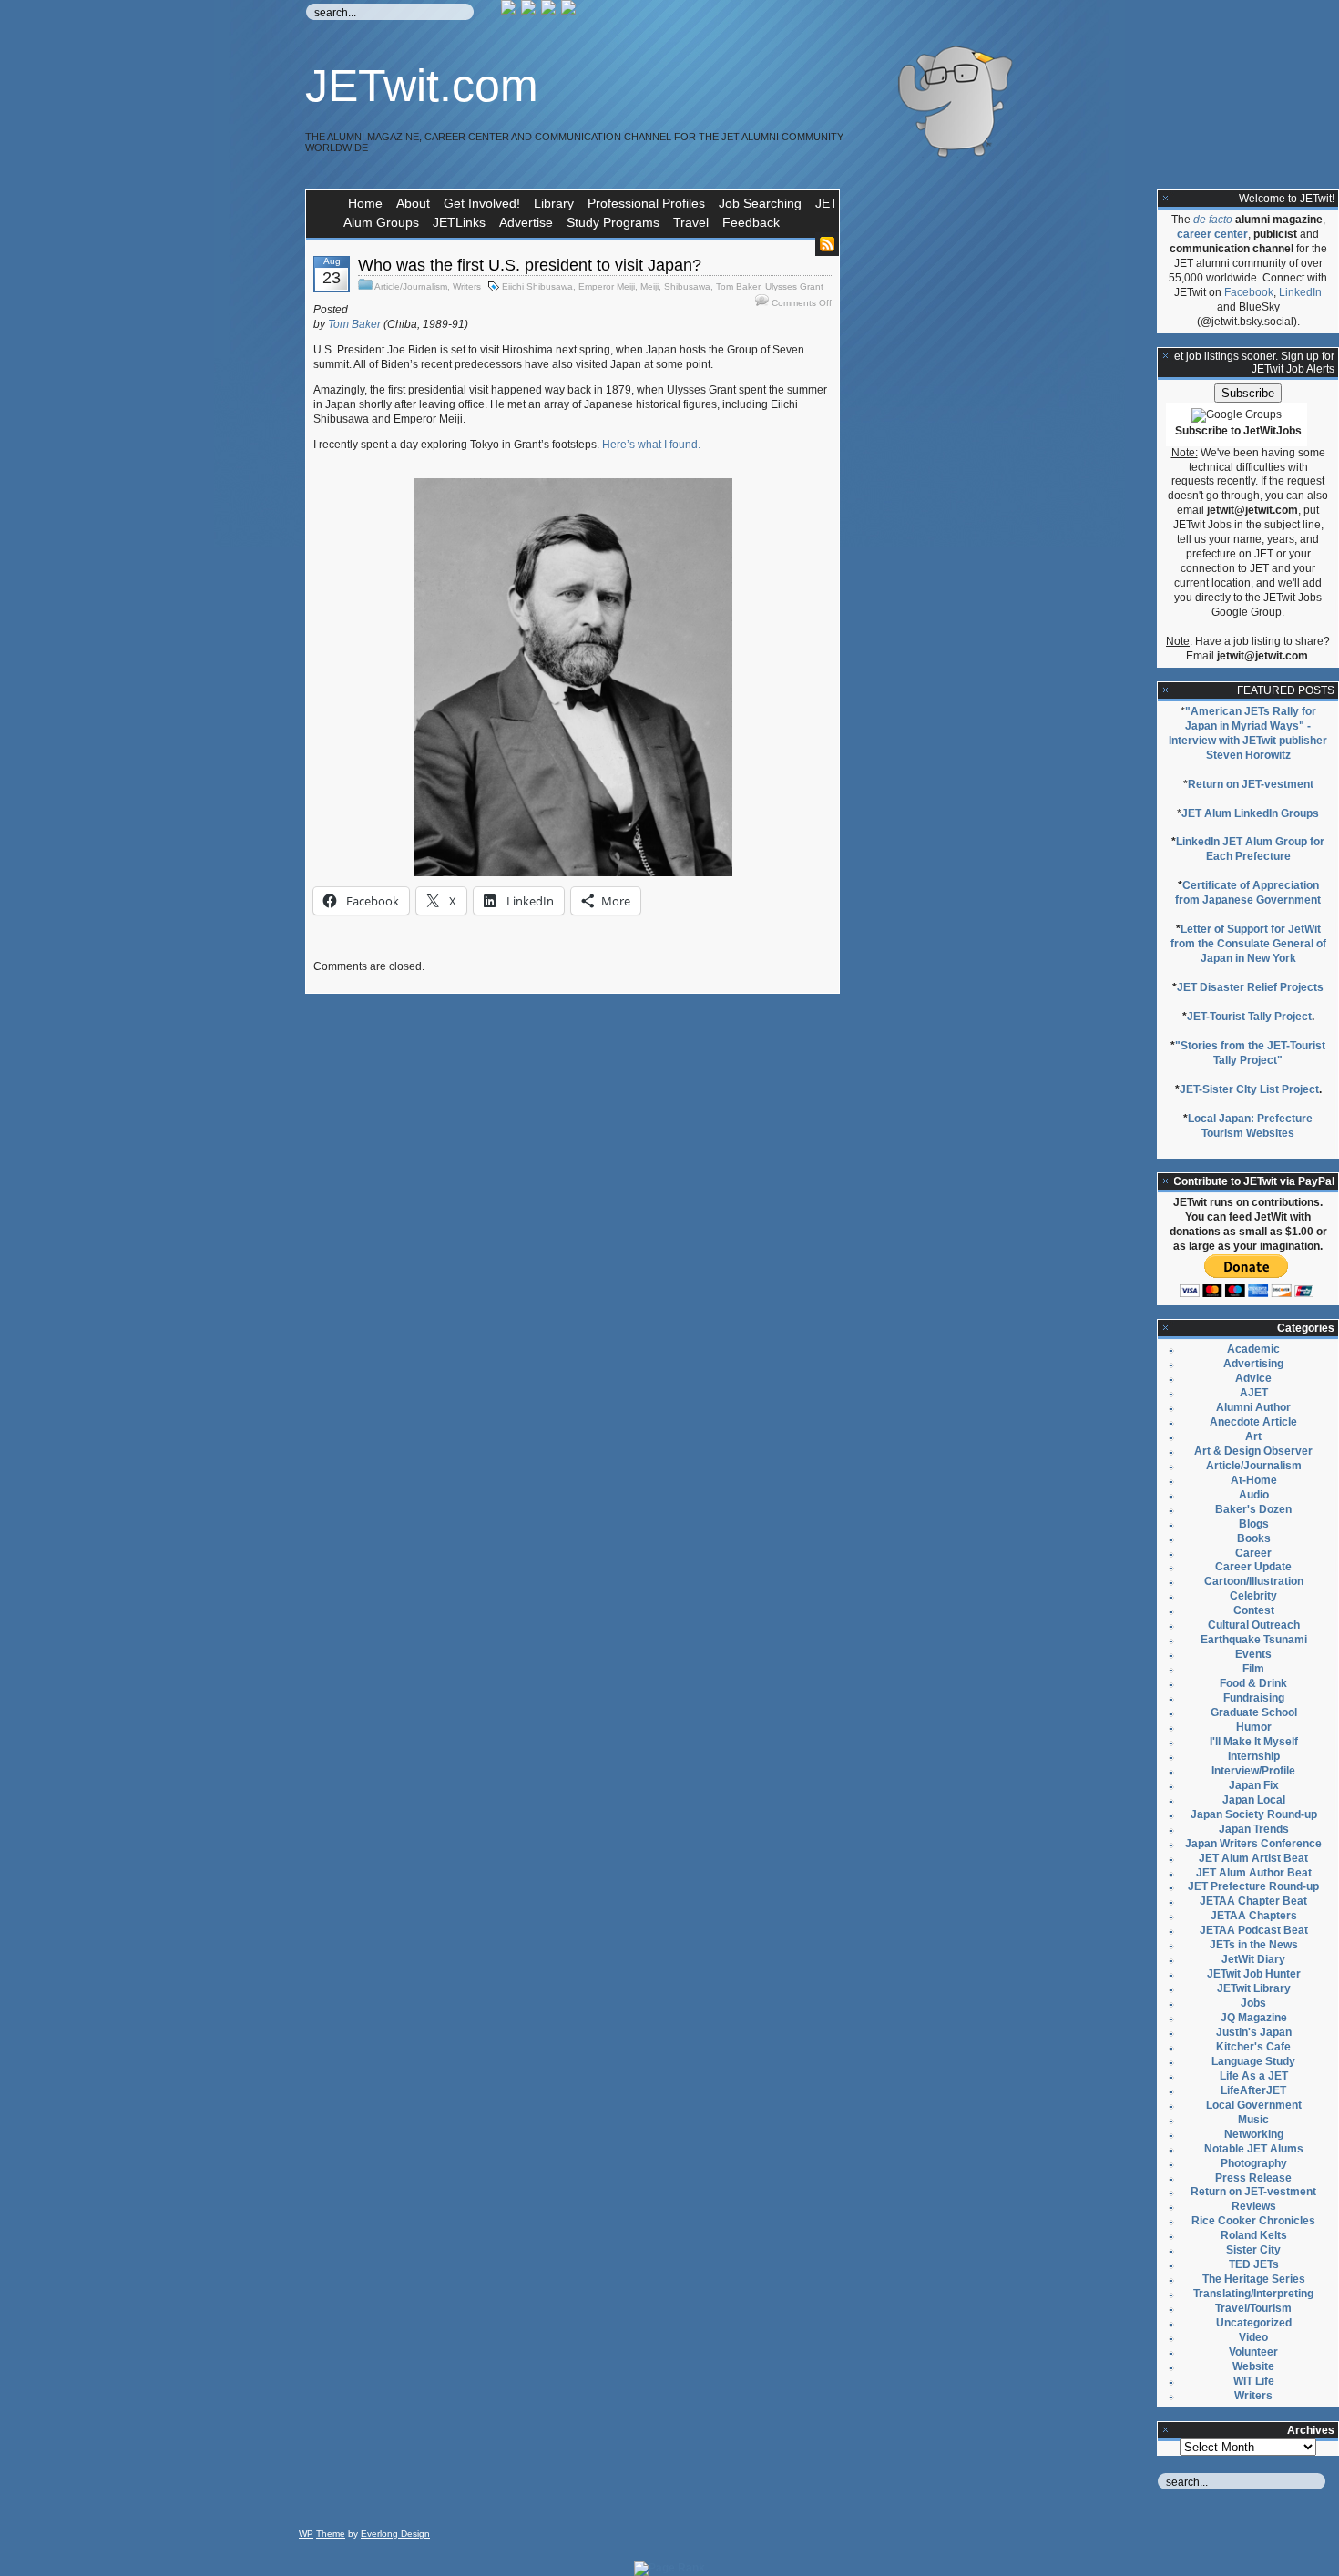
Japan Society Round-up (1254, 1814)
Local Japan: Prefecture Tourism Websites (1250, 1126)
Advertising (1253, 1364)
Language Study (1253, 2061)
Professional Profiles (646, 203)
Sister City (1253, 2250)
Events (1253, 1654)
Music (1253, 2120)
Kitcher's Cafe (1253, 2047)
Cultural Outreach (1254, 1625)
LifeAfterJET (1253, 2090)
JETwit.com (422, 86)
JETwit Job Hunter (1254, 1974)
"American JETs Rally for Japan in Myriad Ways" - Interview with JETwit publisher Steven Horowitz (1248, 733)
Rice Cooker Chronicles (1253, 2221)
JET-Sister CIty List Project (1249, 1089)
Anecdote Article (1253, 1422)
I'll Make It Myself (1254, 1742)
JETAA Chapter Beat (1253, 1901)
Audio (1254, 1495)
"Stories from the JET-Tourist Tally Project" (1250, 1053)
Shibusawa (687, 286)
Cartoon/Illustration (1254, 1581)
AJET (1254, 1393)
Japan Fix (1254, 1785)
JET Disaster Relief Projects (1250, 987)
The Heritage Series (1254, 2279)
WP (306, 2534)
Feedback (751, 222)
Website (1253, 2366)
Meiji (649, 286)
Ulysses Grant (794, 286)
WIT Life (1254, 2381)
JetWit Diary (1253, 1959)
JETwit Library (1254, 1988)
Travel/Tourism (1253, 2308)
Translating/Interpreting (1253, 2294)
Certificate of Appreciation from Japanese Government (1248, 893)
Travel (691, 222)
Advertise (526, 222)
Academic (1253, 1349)
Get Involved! (482, 203)
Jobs (1253, 2003)
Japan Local (1254, 1800)
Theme (331, 2534)
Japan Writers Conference (1253, 1844)
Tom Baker (738, 286)
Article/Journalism (411, 286)
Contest (1254, 1610)
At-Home (1254, 1480)
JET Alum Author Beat (1254, 1873)
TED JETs (1254, 2264)
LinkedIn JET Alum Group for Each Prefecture (1250, 849)
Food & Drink (1253, 1683)
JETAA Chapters (1254, 1916)
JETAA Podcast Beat (1254, 1930)
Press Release (1253, 2178)
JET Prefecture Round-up (1253, 1886)
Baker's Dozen (1253, 1509)
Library (554, 203)
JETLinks (459, 222)
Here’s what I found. (651, 445)
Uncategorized (1254, 2323)
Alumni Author (1253, 1407)
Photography (1254, 2163)
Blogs (1254, 1524)
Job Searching (760, 203)
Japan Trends (1254, 1829)
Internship (1254, 1756)
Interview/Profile (1253, 1771)
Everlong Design (395, 2534)
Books (1254, 1538)
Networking (1254, 2134)
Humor (1254, 1727)
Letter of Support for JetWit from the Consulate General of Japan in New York (1248, 944)
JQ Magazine (1254, 2018)
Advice (1253, 1378)
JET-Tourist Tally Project (1249, 1017)
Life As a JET (1254, 2076)
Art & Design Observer (1253, 1451)
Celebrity (1253, 1596)
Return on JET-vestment (1251, 784)
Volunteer (1253, 2352)
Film (1253, 1669)
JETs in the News (1254, 1945)
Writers (467, 286)
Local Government (1254, 2105)
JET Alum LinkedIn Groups (1250, 813)
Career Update (1253, 1567)
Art (1253, 1436)
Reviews (1254, 2206)
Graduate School (1254, 1712)
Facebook (1249, 292)
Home (365, 203)
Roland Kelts (1254, 2235)
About (413, 203)
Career (1253, 1553)
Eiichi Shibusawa (537, 286)
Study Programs (613, 222)
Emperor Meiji (607, 286)
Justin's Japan (1254, 2032)
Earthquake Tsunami (1254, 1640)
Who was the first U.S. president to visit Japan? (530, 265)
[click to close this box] (1166, 199)
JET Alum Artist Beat (1253, 1858)
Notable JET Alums (1254, 2149)
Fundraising (1254, 1698)
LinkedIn (1300, 292)
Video (1253, 2337)
